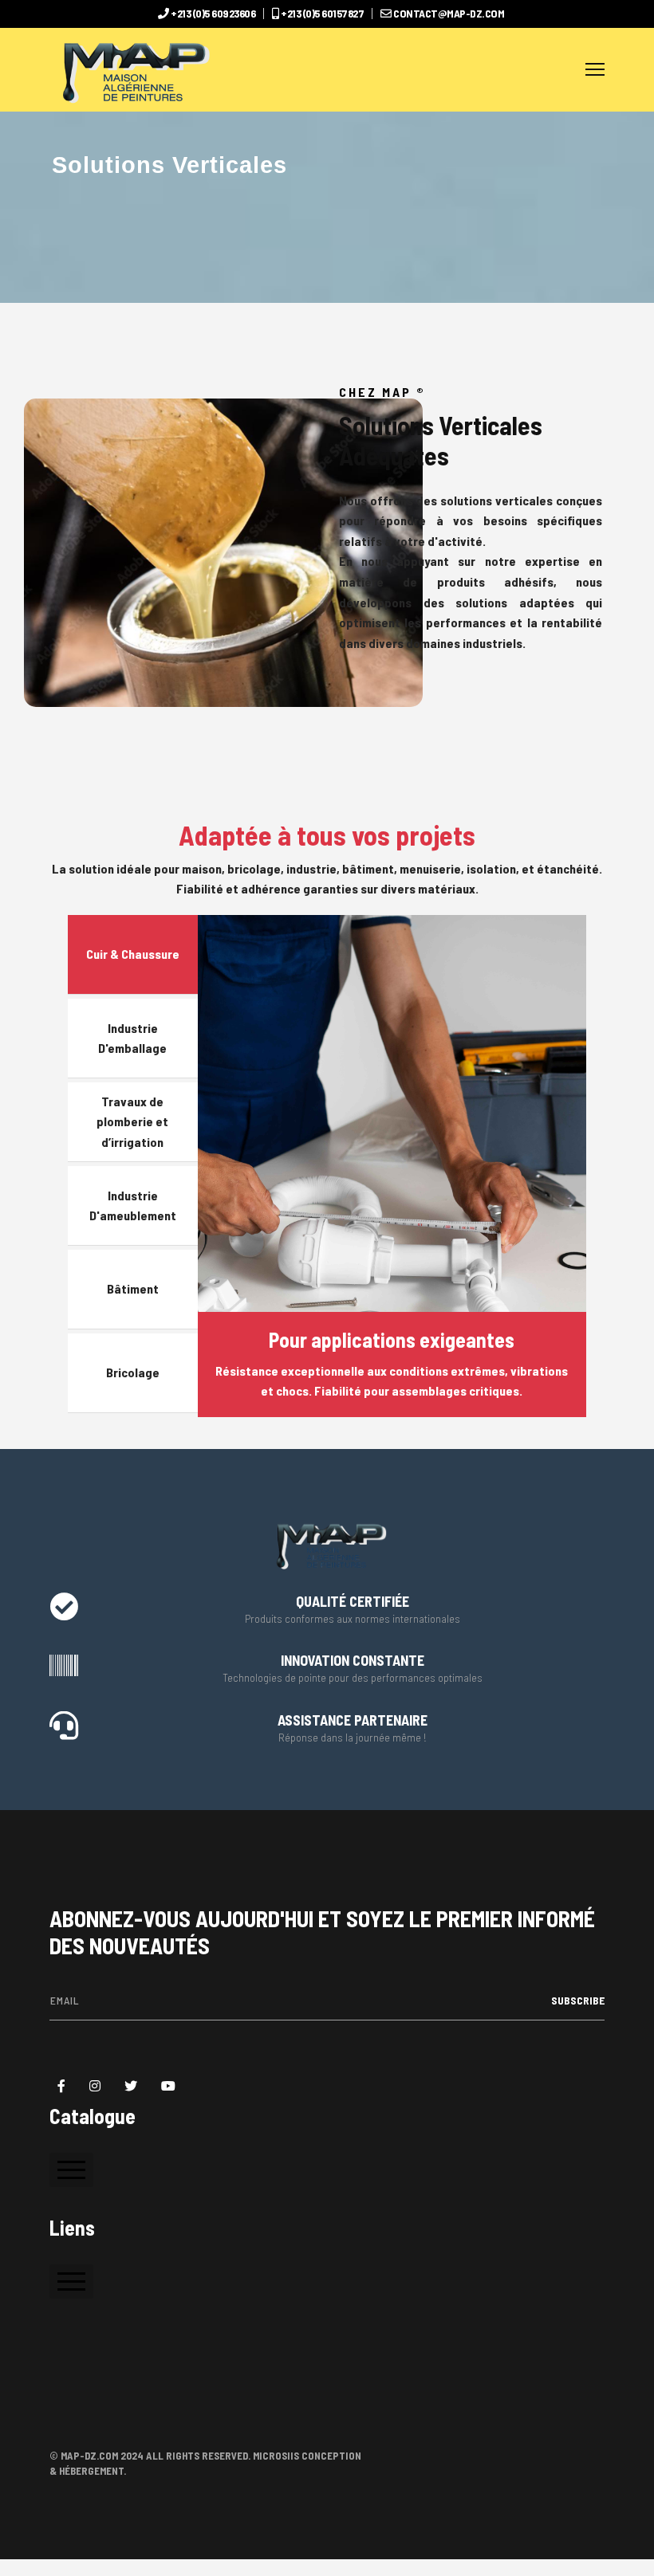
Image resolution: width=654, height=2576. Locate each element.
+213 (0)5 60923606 (213, 13)
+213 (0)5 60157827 (322, 13)
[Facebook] (61, 2086)
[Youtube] (168, 2086)
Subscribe (577, 2000)
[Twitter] (131, 2086)
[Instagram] (95, 2086)
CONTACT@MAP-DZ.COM (449, 13)
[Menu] (595, 70)
